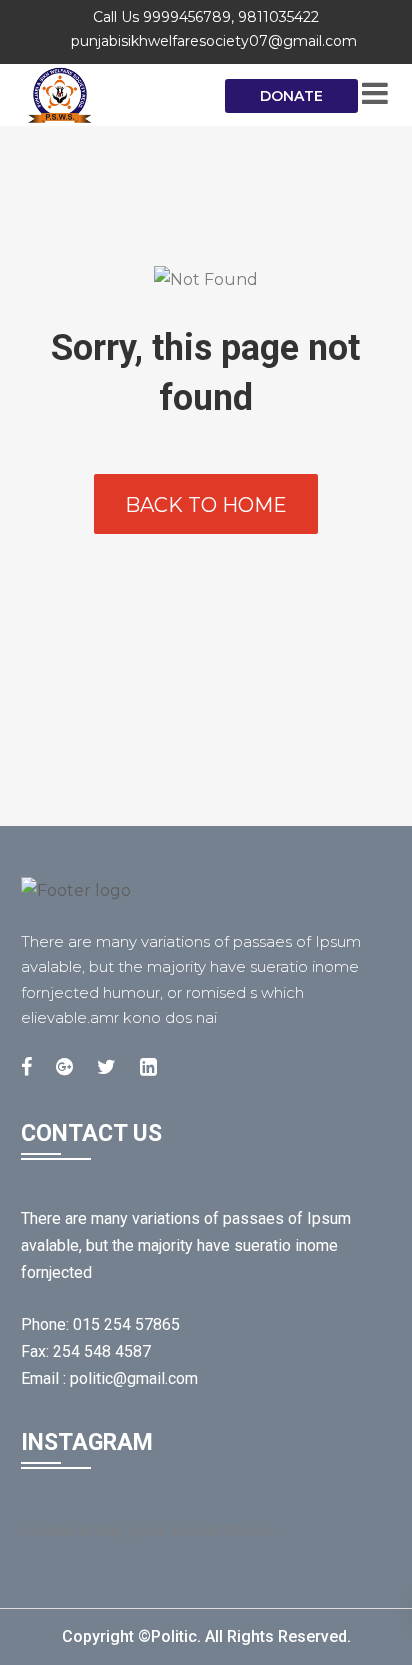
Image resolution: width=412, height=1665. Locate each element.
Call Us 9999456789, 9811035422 (206, 17)
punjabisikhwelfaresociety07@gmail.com (214, 41)
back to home (206, 505)
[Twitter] (106, 1067)
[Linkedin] (148, 1067)
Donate (291, 96)
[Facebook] (26, 1067)
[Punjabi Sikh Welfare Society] (100, 95)
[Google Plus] (64, 1067)
